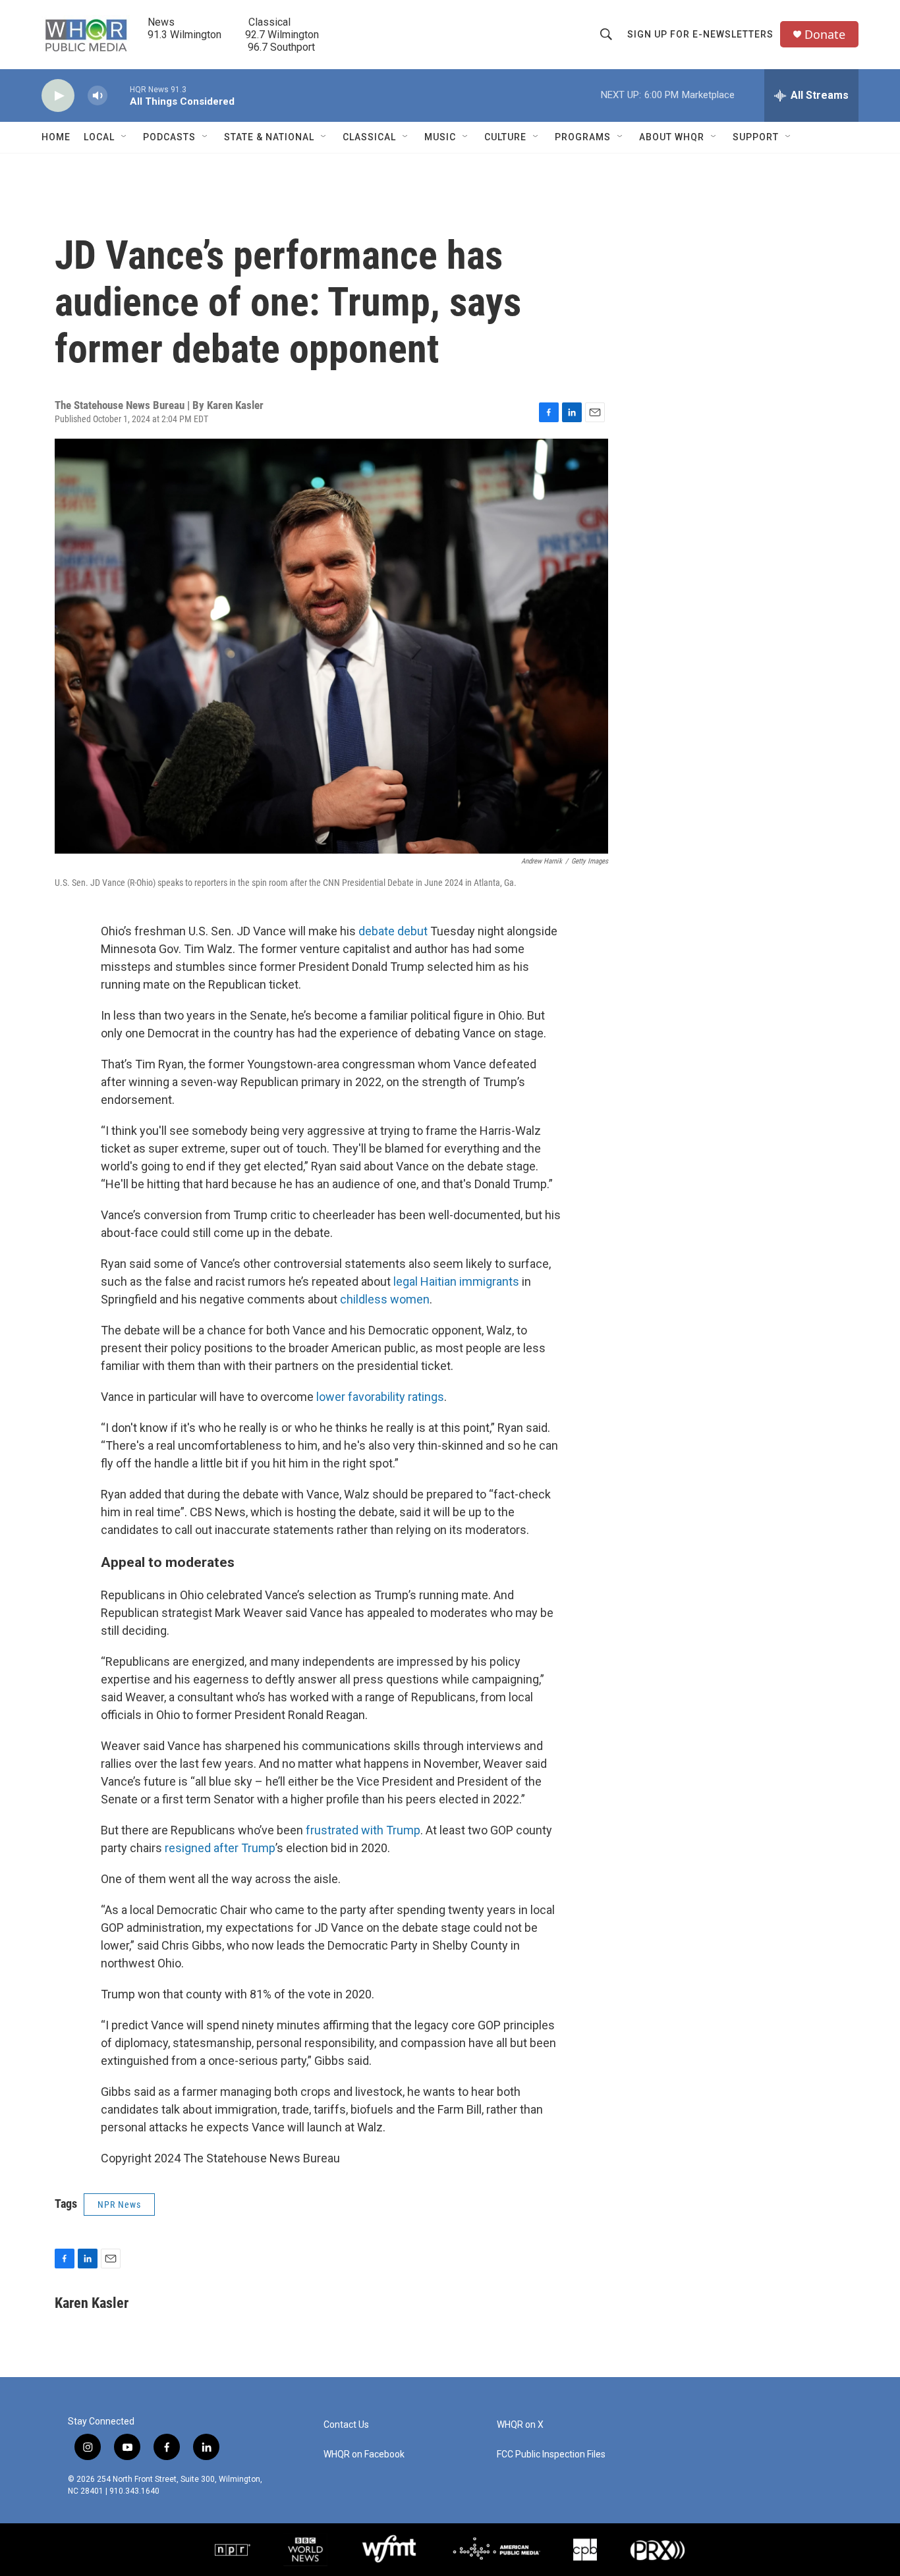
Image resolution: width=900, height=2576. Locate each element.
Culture (505, 137)
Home (56, 137)
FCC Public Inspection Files (551, 2454)
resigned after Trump (220, 1848)
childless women (385, 1299)
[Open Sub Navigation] (125, 137)
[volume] (98, 96)
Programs (583, 137)
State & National (269, 137)
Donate (825, 35)
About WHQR (672, 137)
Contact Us (346, 2425)
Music (440, 137)
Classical (369, 137)
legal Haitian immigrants (456, 1281)
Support (756, 137)
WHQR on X (520, 2425)
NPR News (119, 2205)
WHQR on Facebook (364, 2454)
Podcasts (169, 137)
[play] (58, 96)
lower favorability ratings (380, 1397)
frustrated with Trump (363, 1830)
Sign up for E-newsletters (700, 34)
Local (99, 137)
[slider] (119, 95)
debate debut (393, 931)
